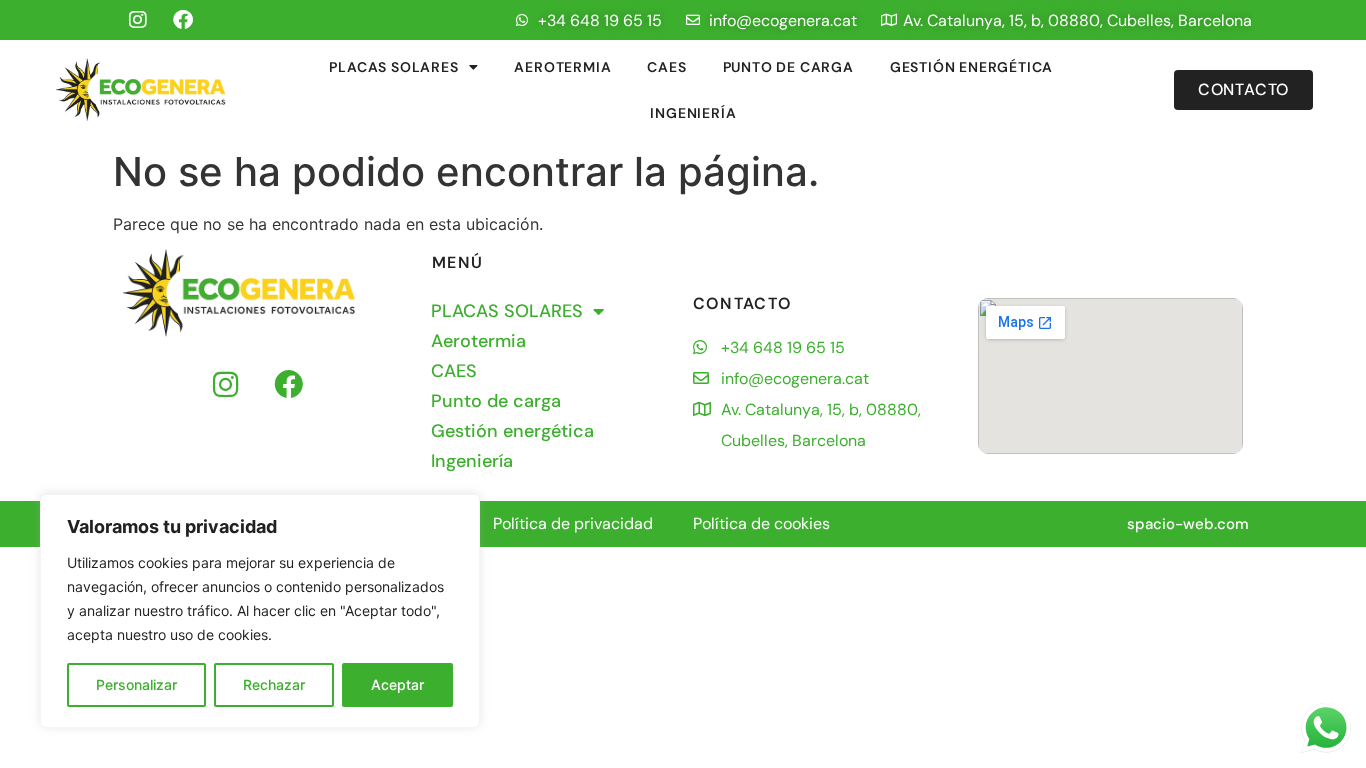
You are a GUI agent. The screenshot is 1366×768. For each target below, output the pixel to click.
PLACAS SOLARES (393, 67)
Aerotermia (562, 67)
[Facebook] (183, 20)
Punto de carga (788, 67)
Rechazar (274, 684)
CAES (666, 67)
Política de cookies (761, 523)
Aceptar (397, 684)
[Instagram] (138, 20)
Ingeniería (693, 113)
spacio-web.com (1188, 524)
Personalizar (136, 684)
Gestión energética (971, 67)
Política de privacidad (573, 523)
